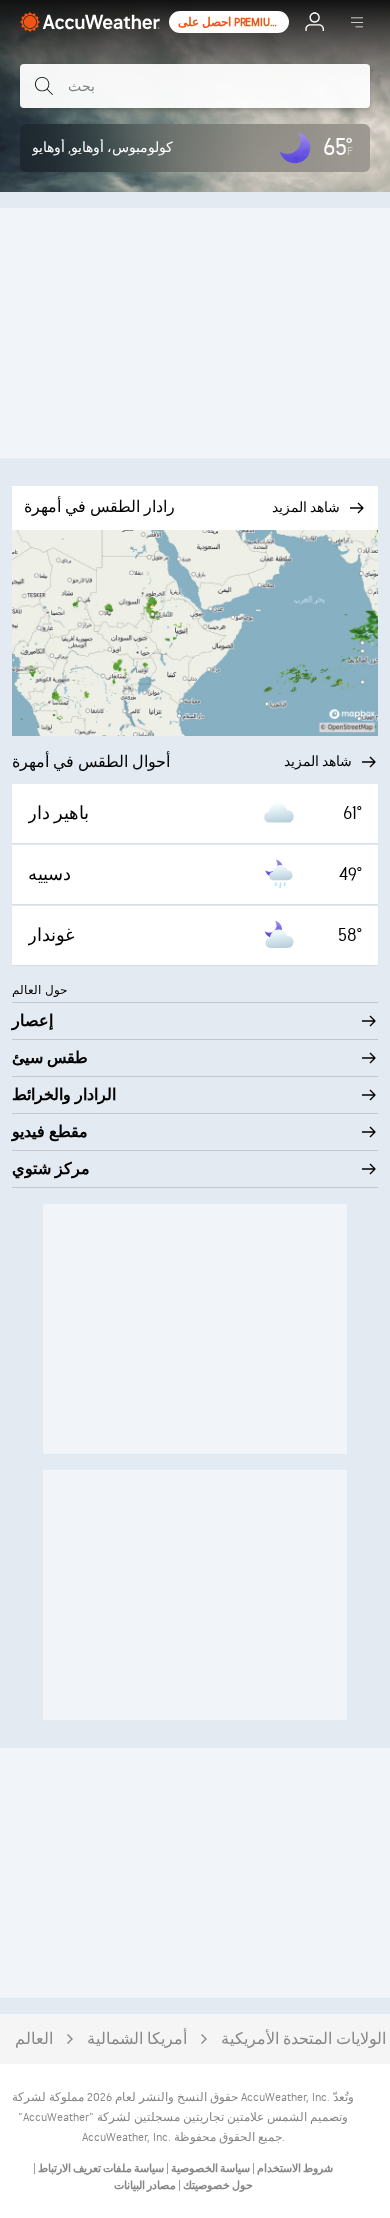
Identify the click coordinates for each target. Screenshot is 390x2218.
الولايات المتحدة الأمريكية (303, 2039)
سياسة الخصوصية (209, 2168)
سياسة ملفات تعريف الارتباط (100, 2168)
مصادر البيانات (145, 2185)
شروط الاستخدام (294, 2168)
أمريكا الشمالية (137, 2039)
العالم (34, 2039)
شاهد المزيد (318, 761)
